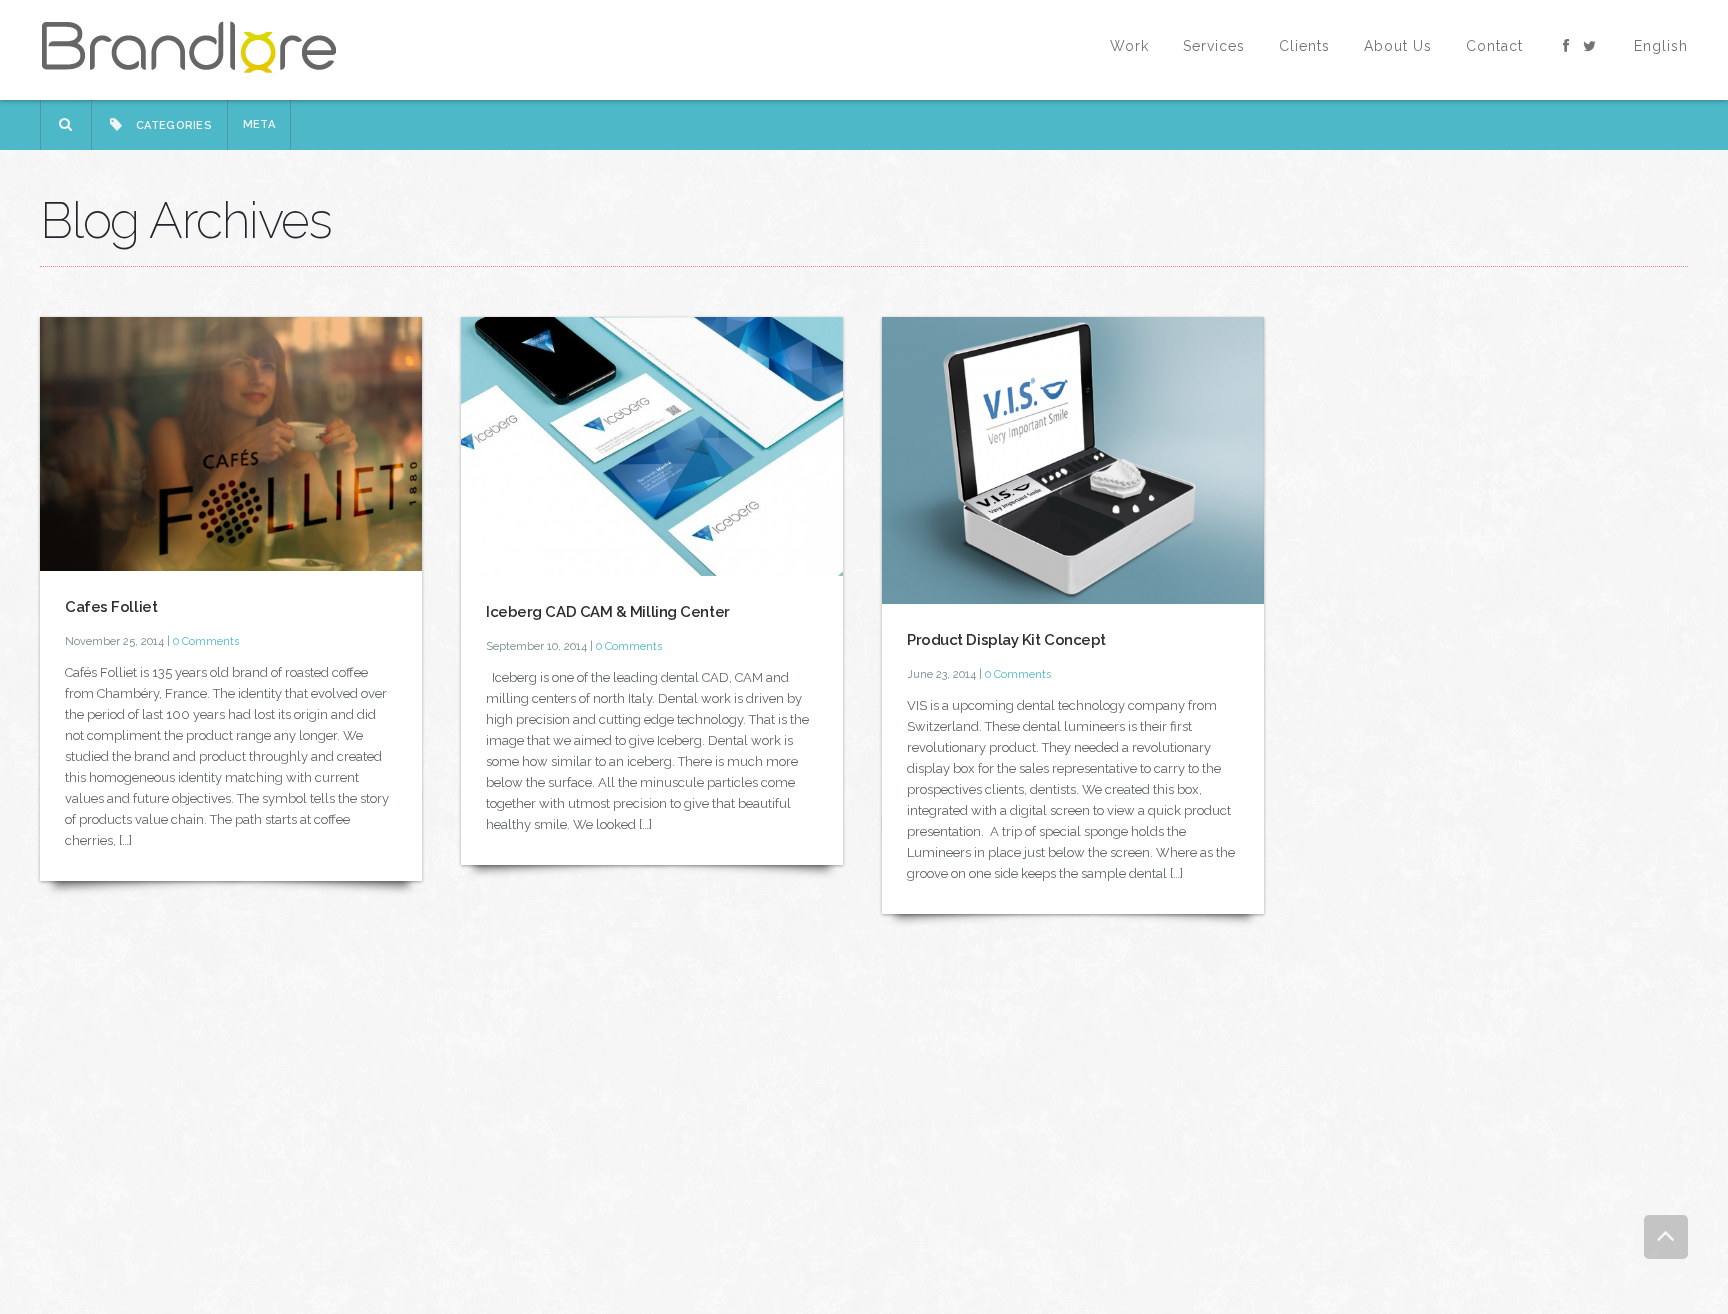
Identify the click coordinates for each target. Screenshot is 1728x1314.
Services (1214, 46)
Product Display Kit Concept (1006, 640)
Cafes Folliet (111, 607)
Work (1129, 46)
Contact (1494, 46)
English (1661, 46)
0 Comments (206, 641)
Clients (1304, 46)
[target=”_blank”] (1567, 46)
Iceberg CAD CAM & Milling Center (608, 612)
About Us (1398, 46)
